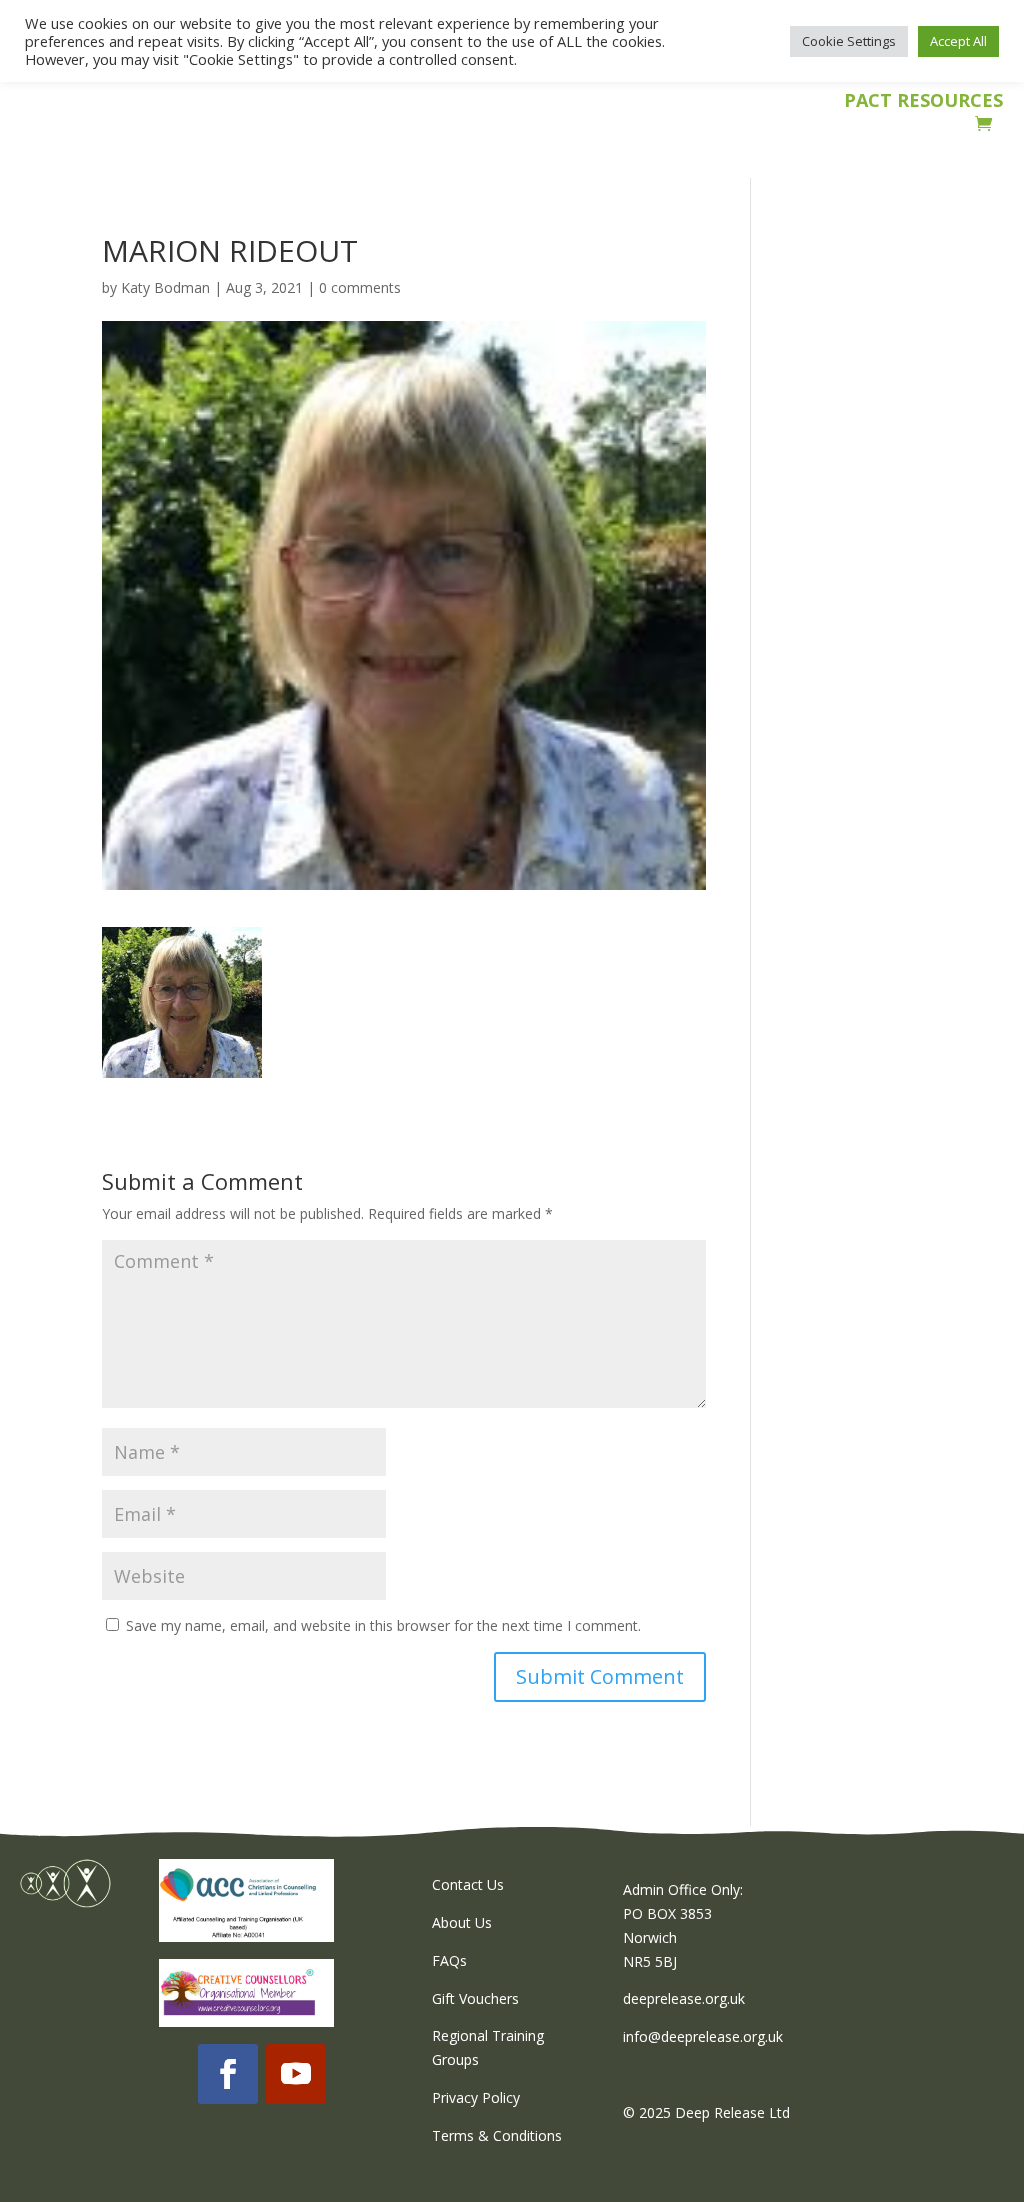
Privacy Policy (476, 2097)
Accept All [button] (958, 41)
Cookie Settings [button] (849, 41)
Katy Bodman (165, 287)
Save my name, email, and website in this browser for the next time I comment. (383, 1625)
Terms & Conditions (497, 2135)
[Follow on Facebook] (228, 2074)
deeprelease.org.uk (684, 1998)
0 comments (360, 287)
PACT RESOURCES (923, 102)
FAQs (449, 1960)
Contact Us (468, 1884)
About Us (462, 1922)
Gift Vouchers (475, 1998)
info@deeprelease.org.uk (703, 2036)
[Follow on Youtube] (296, 2074)
